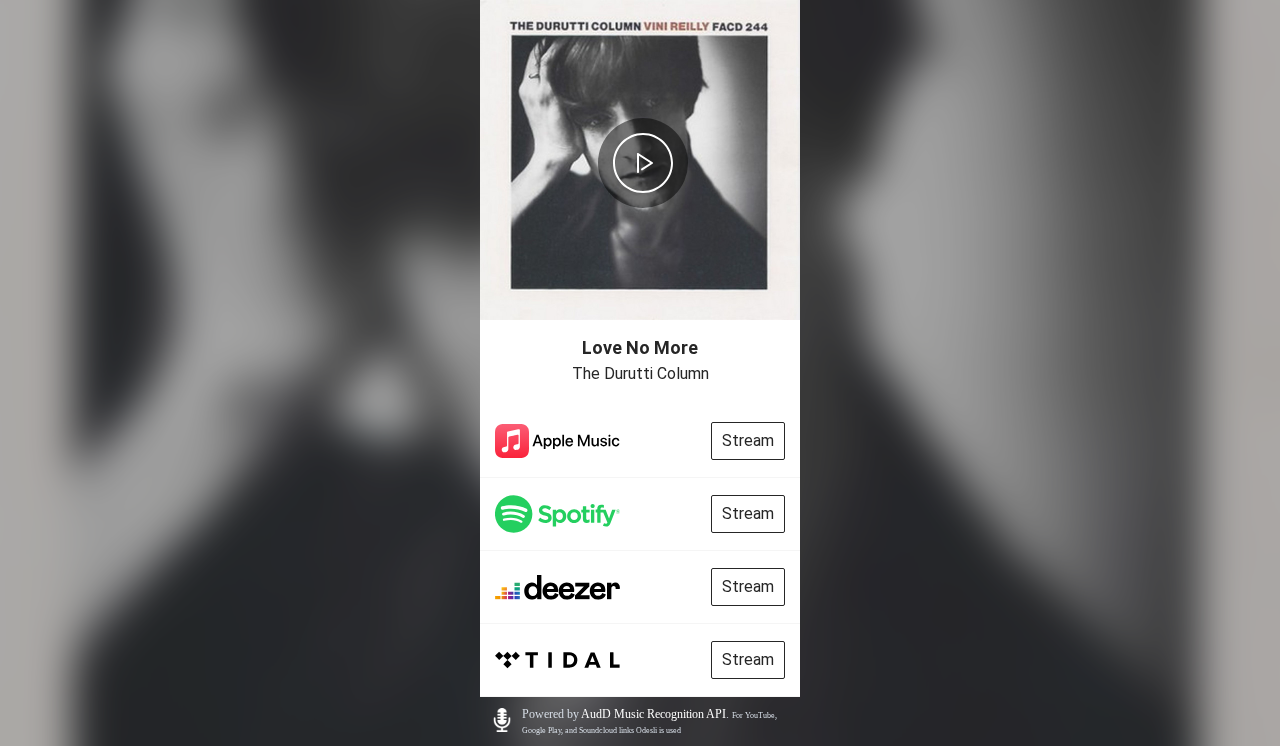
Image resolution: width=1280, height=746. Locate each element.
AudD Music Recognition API (653, 714)
